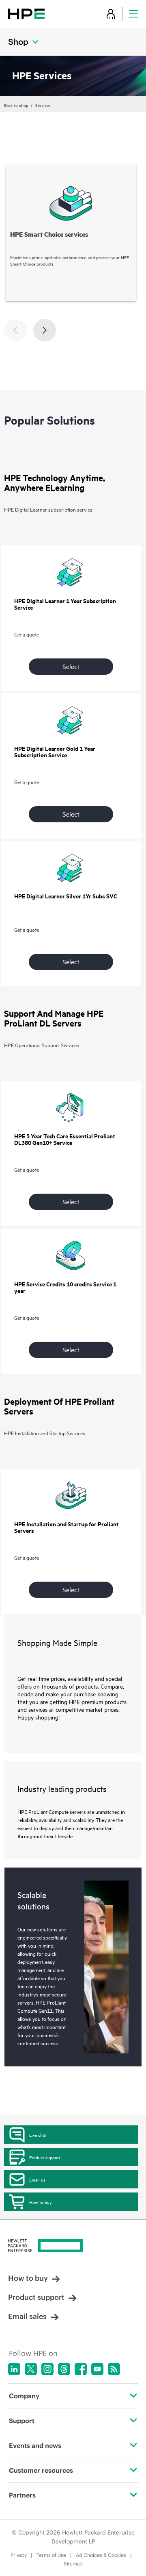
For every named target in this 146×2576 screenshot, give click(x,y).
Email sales (27, 2316)
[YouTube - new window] (97, 2369)
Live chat (38, 2135)
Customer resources (41, 2470)
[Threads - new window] (64, 2369)
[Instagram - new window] (47, 2369)
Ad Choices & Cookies (101, 2555)
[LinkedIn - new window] (14, 2369)
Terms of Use (51, 2555)
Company (24, 2396)
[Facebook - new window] (81, 2369)
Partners (22, 2495)
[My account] (111, 14)
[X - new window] (31, 2369)
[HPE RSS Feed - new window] (114, 2369)
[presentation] (45, 330)
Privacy (19, 2555)
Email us (37, 2179)
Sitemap (73, 2564)
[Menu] (133, 14)
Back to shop (16, 105)
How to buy (40, 2202)
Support (22, 2421)
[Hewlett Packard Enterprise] (26, 14)
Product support (45, 2157)
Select (71, 666)
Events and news (35, 2445)
